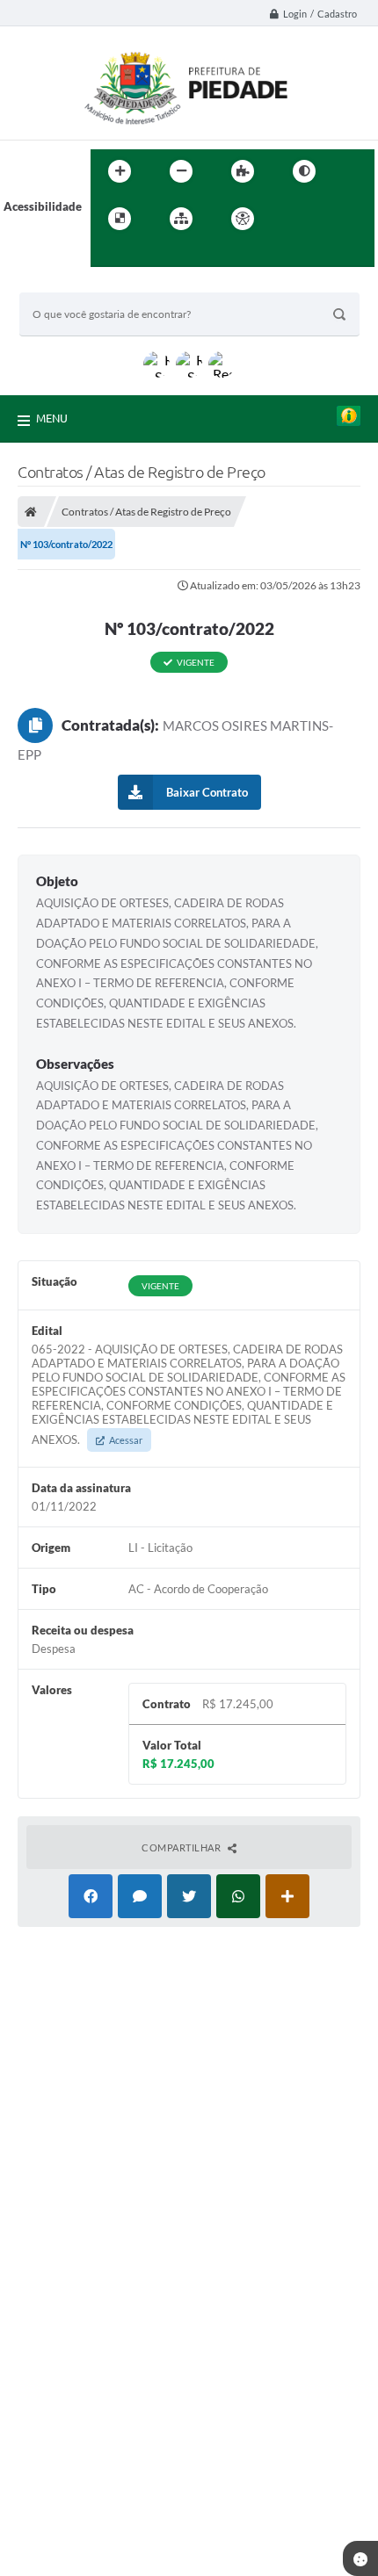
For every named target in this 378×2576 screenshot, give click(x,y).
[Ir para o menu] (331, 219)
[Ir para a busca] (108, 255)
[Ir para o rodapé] (147, 255)
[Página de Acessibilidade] (243, 219)
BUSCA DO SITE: (71, 284)
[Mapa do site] (181, 219)
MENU (52, 418)
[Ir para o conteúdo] (293, 219)
